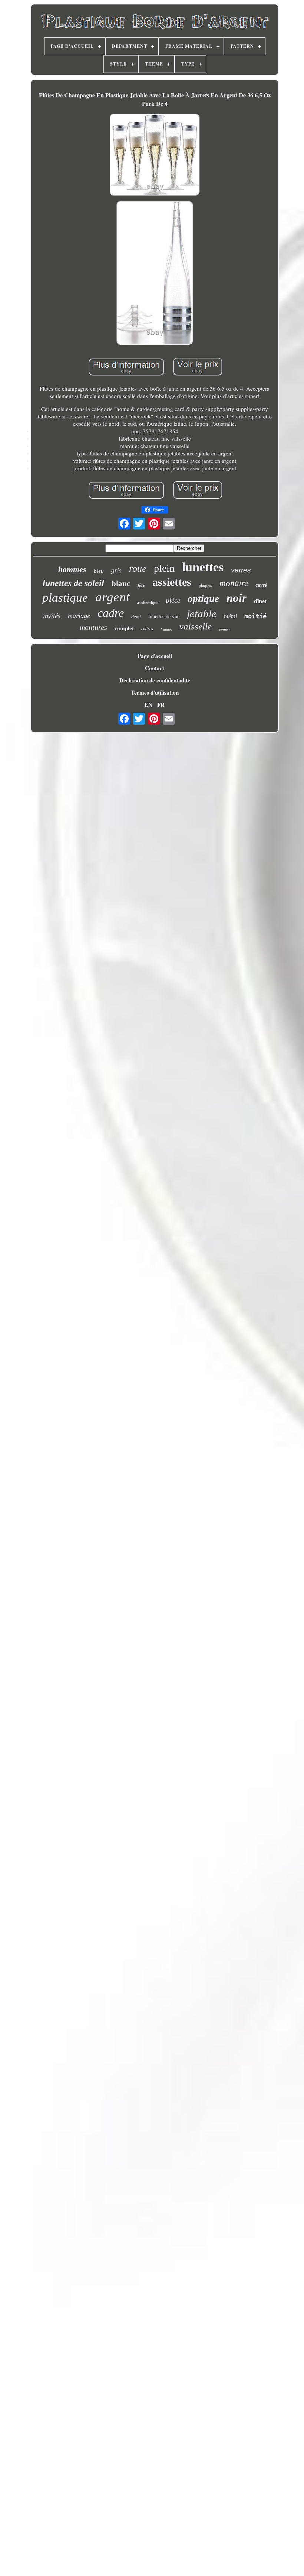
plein (164, 568)
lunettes (203, 567)
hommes (72, 569)
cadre (111, 613)
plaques (205, 585)
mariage (79, 616)
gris (116, 570)
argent (113, 597)
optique (203, 599)
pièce (173, 600)
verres (241, 570)
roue (138, 569)
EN (148, 705)
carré (261, 585)
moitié (255, 616)
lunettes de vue (164, 617)
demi (136, 617)
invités (52, 616)
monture (234, 583)
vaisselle (196, 626)
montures (93, 627)
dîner (261, 601)
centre (224, 629)
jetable (202, 614)
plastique (65, 598)
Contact (155, 668)
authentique (148, 602)
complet (124, 628)
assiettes (172, 582)
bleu (99, 571)
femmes (166, 630)
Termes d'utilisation (155, 692)
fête (141, 585)
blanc (121, 584)
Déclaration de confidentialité (155, 680)
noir (237, 598)
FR (161, 705)
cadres (147, 629)
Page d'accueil (155, 656)
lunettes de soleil (73, 583)
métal (230, 616)
